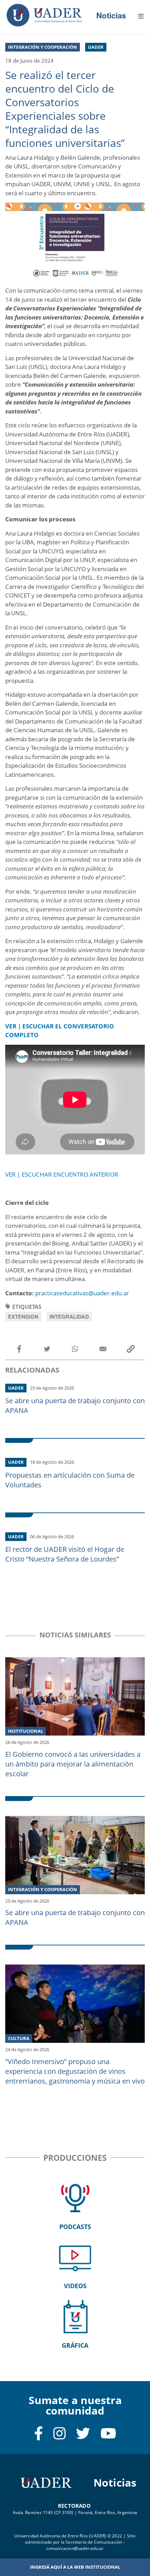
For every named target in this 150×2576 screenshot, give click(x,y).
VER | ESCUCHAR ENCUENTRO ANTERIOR (62, 1174)
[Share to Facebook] (19, 1349)
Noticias (111, 15)
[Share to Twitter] (47, 1349)
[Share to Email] (103, 1349)
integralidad (69, 1317)
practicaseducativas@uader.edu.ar (82, 1293)
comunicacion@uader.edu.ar (75, 2548)
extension (23, 1317)
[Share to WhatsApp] (75, 1349)
